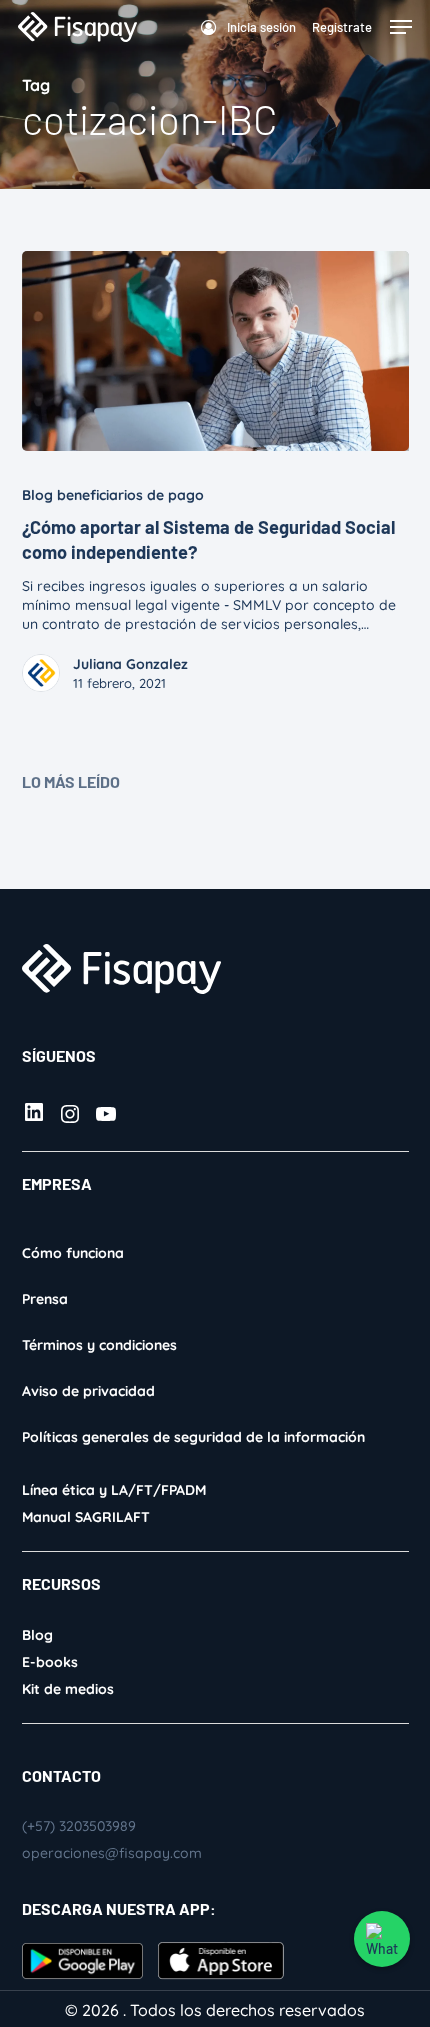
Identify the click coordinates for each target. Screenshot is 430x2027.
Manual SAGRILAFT (86, 1517)
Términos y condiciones (99, 1345)
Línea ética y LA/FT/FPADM (114, 1490)
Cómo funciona (73, 1253)
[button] (401, 27)
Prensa (45, 1299)
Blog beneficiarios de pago (113, 495)
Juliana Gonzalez (130, 664)
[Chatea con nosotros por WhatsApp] (382, 1939)
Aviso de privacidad (88, 1391)
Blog (37, 1635)
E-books (50, 1662)
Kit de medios (68, 1689)
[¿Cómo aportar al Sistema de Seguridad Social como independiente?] (215, 351)
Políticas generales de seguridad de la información (193, 1437)
